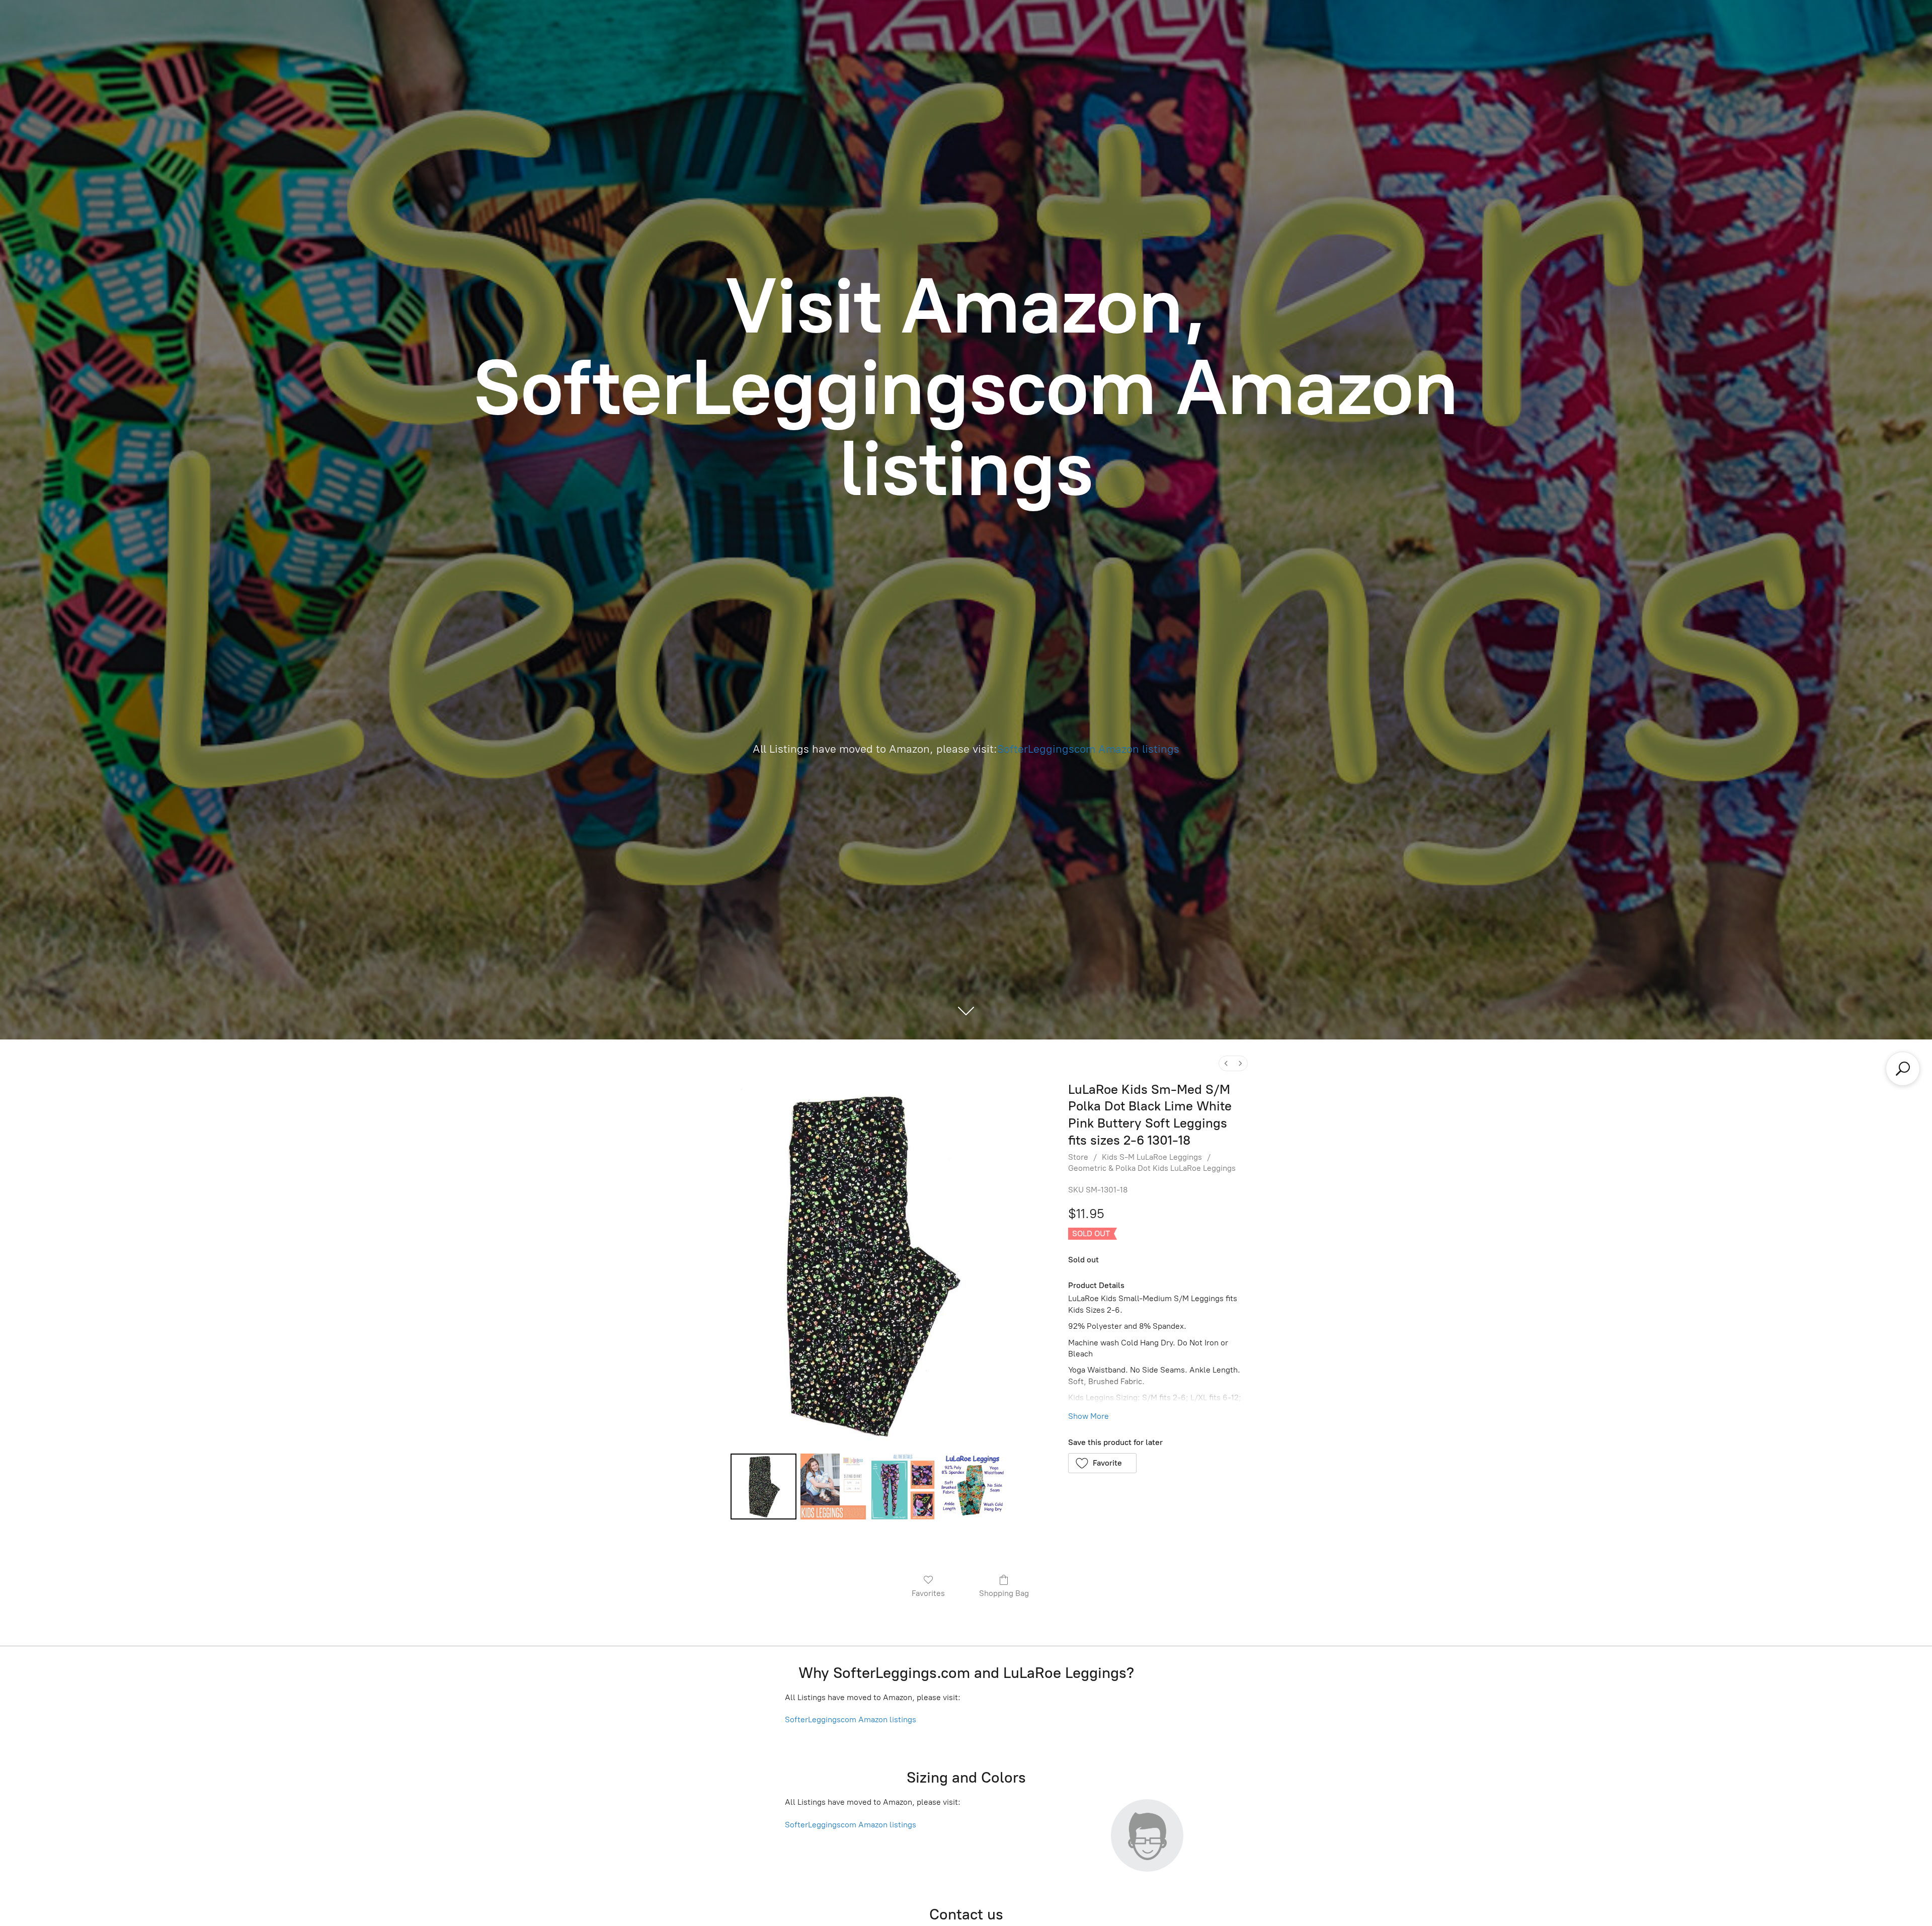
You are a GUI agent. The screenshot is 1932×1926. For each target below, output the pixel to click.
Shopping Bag (1004, 1593)
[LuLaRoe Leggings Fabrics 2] (903, 1486)
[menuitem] (1226, 1063)
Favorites (928, 1593)
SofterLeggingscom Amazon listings (1088, 749)
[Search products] (1903, 1069)
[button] (1103, 1463)
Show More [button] (1089, 1416)
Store (1078, 1157)
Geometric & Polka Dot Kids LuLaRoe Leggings (1152, 1168)
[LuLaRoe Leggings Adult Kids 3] (973, 1486)
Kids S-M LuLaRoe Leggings (1152, 1157)
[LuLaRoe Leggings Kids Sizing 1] (833, 1486)
